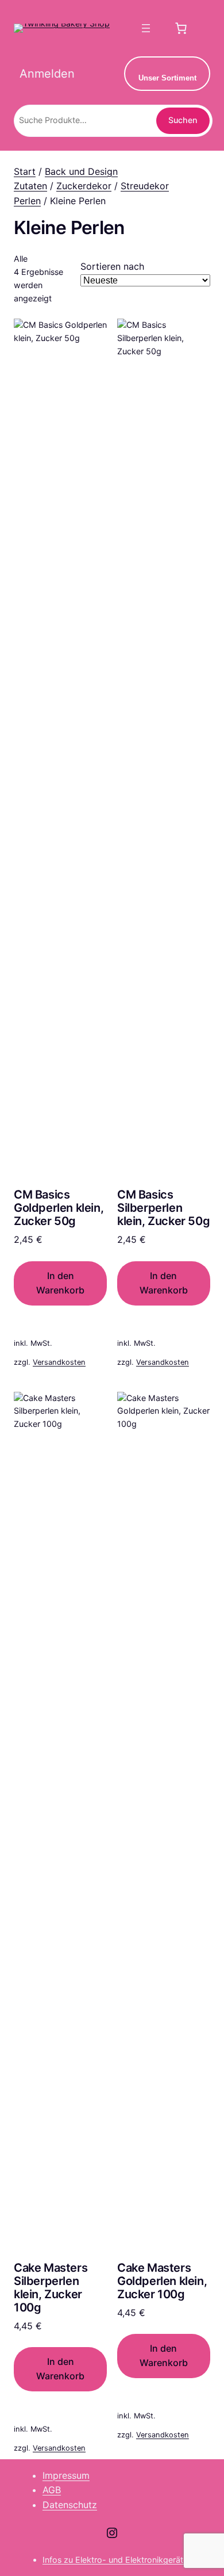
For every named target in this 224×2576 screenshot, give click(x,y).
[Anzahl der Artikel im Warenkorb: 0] (181, 28)
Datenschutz (70, 2505)
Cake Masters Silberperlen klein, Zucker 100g (51, 2288)
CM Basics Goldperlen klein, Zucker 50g (59, 1208)
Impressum (66, 2475)
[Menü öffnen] (146, 28)
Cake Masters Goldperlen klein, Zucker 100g (162, 2281)
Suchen (183, 120)
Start (25, 171)
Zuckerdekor (84, 186)
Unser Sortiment (167, 78)
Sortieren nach (112, 266)
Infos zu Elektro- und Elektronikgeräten (117, 2560)
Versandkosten (59, 1362)
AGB (52, 2490)
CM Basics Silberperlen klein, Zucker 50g (163, 1208)
